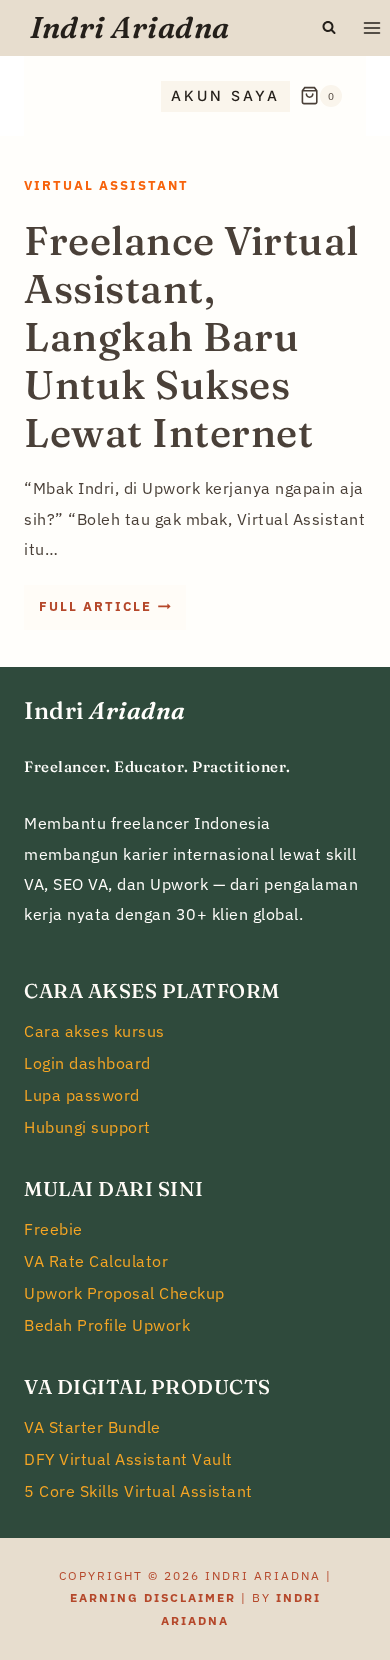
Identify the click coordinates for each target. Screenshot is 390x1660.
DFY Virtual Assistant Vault (128, 1459)
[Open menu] (371, 27)
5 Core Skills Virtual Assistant (138, 1491)
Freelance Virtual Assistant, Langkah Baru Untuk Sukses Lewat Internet (191, 336)
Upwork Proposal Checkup (124, 1293)
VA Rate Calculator (96, 1261)
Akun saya (225, 95)
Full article (112, 613)
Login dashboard (87, 1063)
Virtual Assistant (106, 185)
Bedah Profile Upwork (107, 1325)
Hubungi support (87, 1127)
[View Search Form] (329, 28)
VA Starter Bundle (92, 1427)
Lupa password (82, 1095)
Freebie (53, 1229)
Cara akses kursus (94, 1031)
